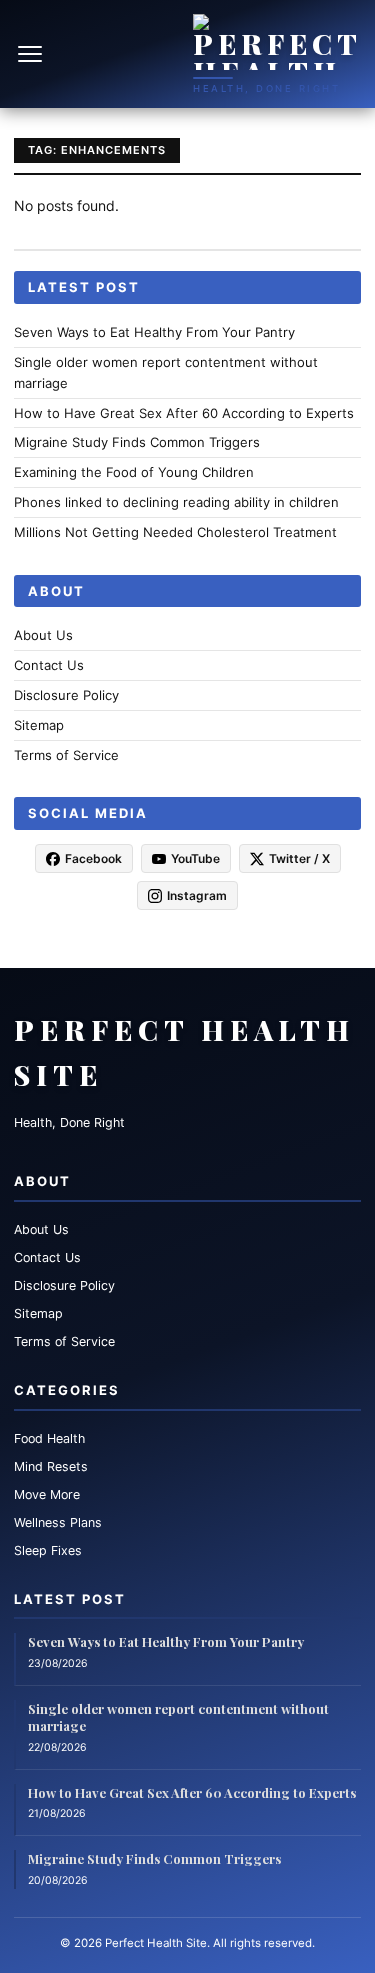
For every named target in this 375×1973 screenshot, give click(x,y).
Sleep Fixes (48, 1550)
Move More (47, 1494)
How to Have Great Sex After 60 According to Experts (184, 413)
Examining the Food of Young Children (134, 472)
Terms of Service (66, 755)
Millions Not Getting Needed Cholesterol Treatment (175, 532)
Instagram (197, 895)
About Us (43, 635)
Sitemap (39, 725)
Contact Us (49, 665)
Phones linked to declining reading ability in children (176, 502)
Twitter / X (299, 858)
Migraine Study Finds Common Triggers (137, 442)
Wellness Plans (58, 1522)
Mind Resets (51, 1466)
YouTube (195, 858)
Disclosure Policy (66, 695)
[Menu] (32, 54)
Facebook (93, 858)
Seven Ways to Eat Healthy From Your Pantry (154, 332)
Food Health (49, 1438)
